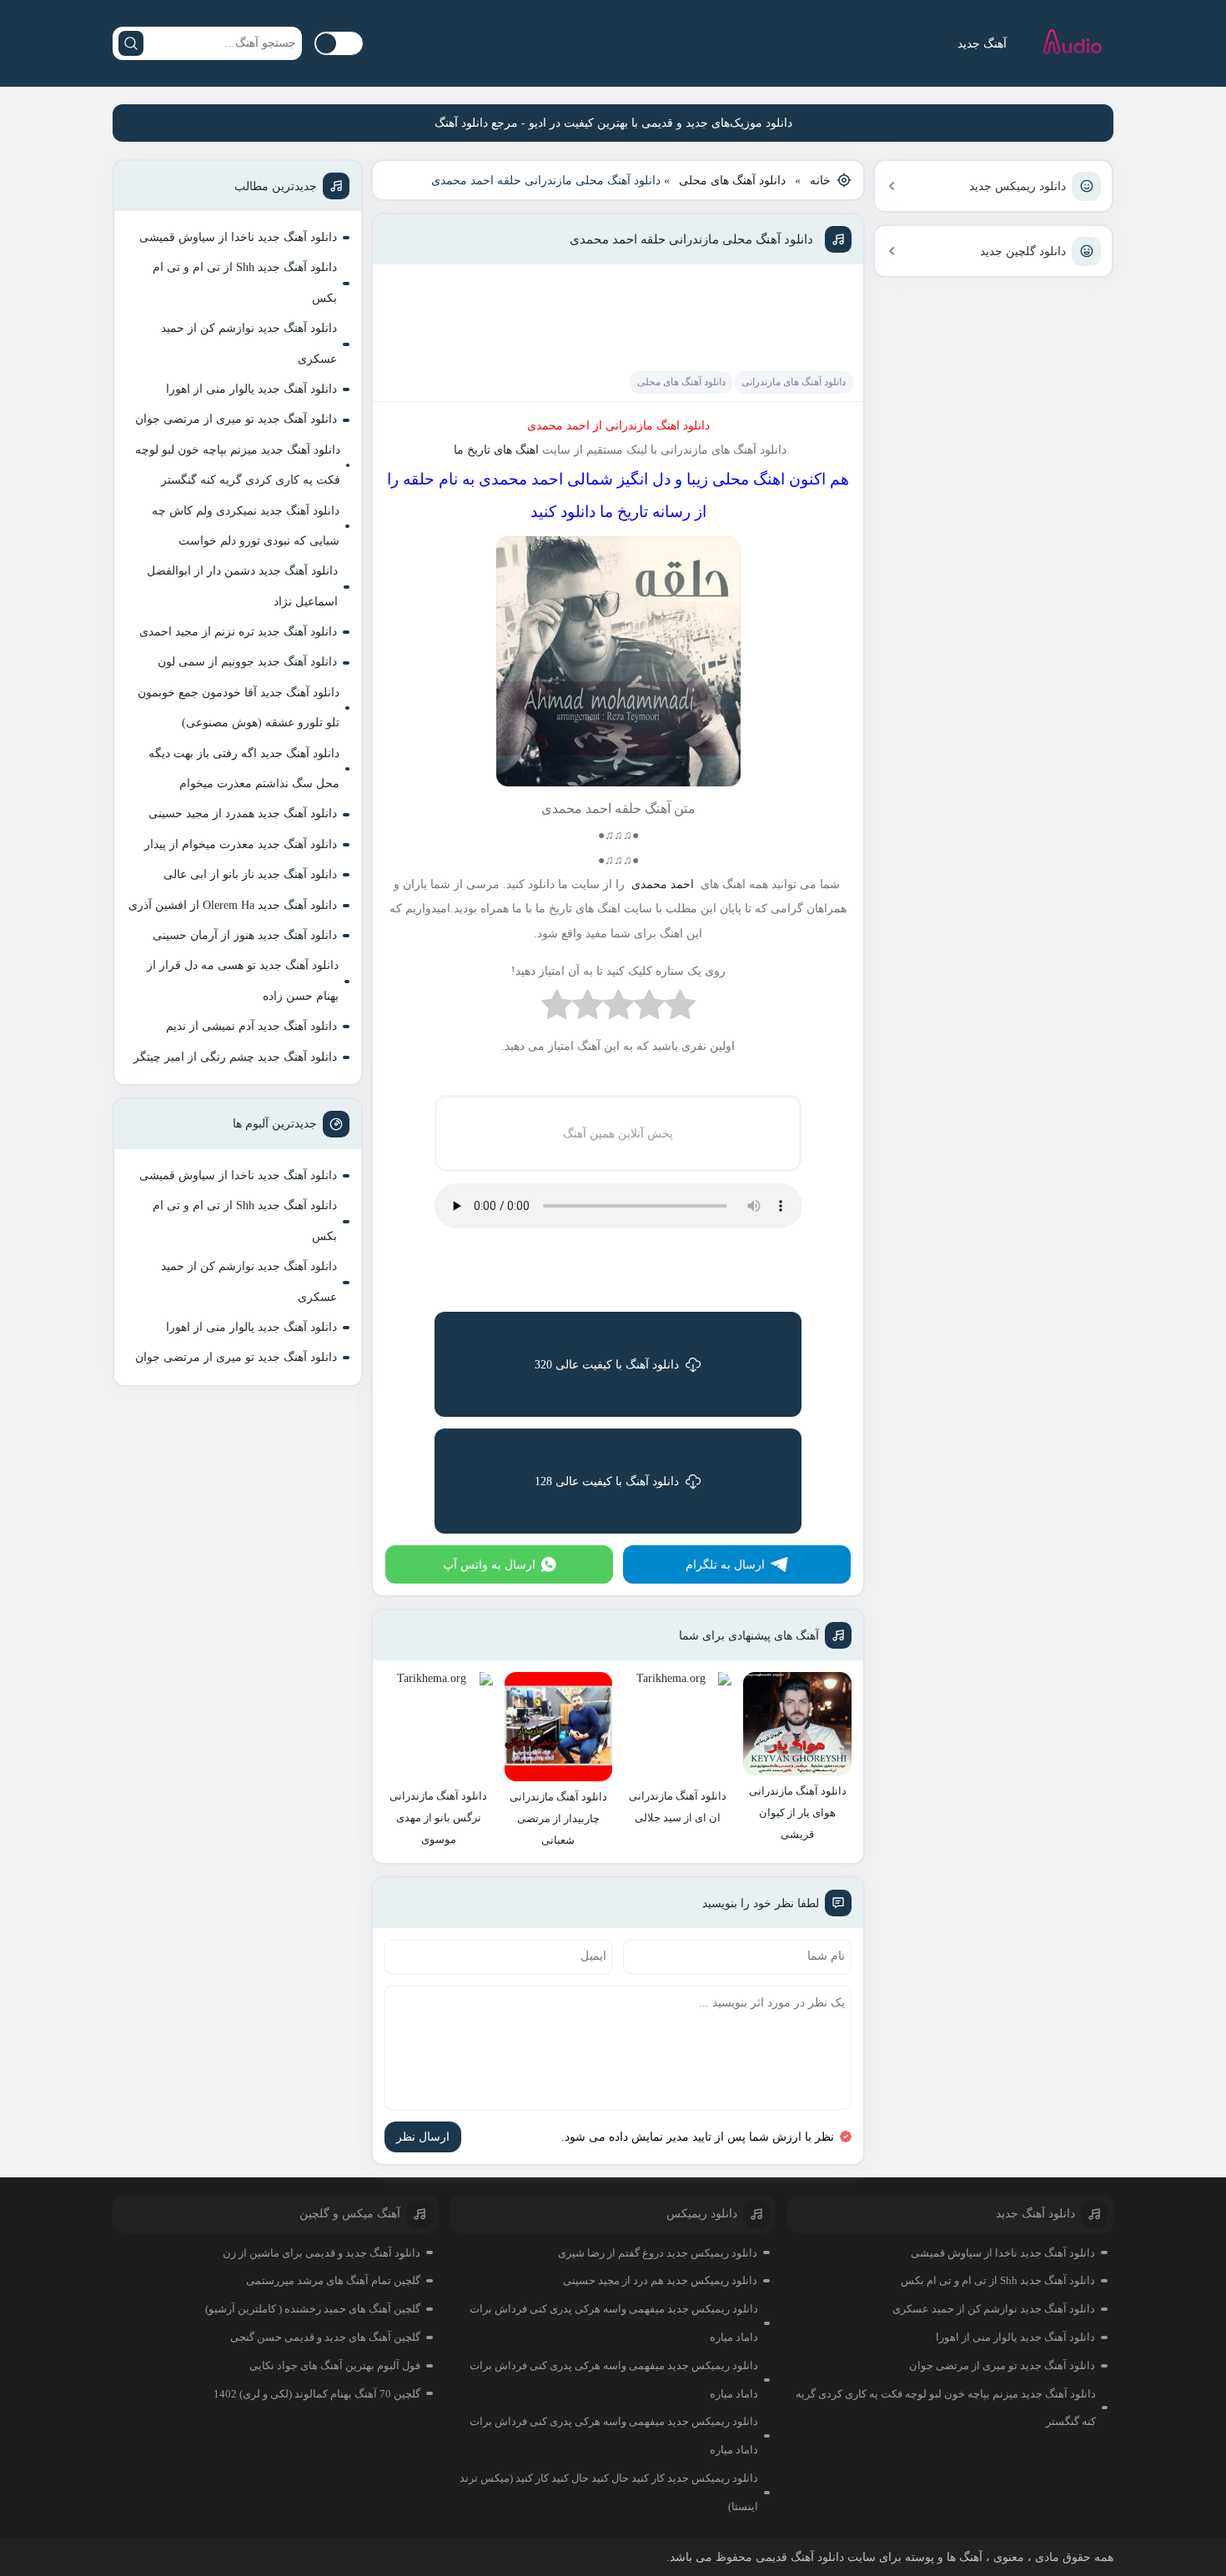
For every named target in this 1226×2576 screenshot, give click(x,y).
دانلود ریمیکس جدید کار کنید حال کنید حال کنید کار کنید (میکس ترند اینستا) (609, 2492)
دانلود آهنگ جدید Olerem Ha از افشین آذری (233, 905)
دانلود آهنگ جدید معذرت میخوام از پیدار (241, 844)
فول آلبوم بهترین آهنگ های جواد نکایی (335, 2365)
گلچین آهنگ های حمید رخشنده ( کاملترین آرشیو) (313, 2309)
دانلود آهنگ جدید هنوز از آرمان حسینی (245, 935)
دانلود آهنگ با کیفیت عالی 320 (607, 1365)
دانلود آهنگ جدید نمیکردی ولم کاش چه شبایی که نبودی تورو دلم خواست (246, 526)
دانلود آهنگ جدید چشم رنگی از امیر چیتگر (235, 1057)
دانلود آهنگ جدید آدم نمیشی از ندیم (251, 1026)
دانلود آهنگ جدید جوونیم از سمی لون (247, 662)
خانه (820, 181)
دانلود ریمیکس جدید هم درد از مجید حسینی (660, 2280)
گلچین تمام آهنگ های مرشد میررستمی (333, 2280)
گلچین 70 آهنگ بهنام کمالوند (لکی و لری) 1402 (317, 2394)
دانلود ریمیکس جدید (1017, 186)
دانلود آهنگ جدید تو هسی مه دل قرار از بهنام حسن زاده (243, 980)
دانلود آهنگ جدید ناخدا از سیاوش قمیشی (238, 237)
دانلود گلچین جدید (1023, 251)
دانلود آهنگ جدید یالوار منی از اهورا (251, 389)
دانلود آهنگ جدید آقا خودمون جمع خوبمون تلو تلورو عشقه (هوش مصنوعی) (239, 708)
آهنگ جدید (982, 44)
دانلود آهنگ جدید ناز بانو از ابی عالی (250, 874)
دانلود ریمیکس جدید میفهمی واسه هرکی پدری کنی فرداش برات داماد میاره (614, 2323)
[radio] (680, 1009)
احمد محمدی (661, 884)
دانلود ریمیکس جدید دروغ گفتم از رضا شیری (658, 2253)
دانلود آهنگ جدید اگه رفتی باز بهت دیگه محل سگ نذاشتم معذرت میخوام (244, 768)
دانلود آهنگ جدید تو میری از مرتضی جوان (236, 419)
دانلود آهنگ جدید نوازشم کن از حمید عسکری (249, 343)
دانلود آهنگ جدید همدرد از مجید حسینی (243, 813)
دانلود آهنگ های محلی (732, 181)
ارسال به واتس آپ (489, 1565)
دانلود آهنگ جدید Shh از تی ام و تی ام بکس (245, 282)
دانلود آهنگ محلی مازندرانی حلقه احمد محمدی (691, 239)
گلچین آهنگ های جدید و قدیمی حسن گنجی (325, 2337)
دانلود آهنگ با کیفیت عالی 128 (607, 1481)
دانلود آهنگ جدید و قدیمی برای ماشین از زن (322, 2253)
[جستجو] (131, 43)
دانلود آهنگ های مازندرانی (794, 382)
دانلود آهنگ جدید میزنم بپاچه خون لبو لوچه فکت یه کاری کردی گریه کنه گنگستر (238, 465)
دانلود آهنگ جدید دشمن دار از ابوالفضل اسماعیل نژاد (242, 586)
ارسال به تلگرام (725, 1565)
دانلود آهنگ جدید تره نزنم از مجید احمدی (238, 632)
